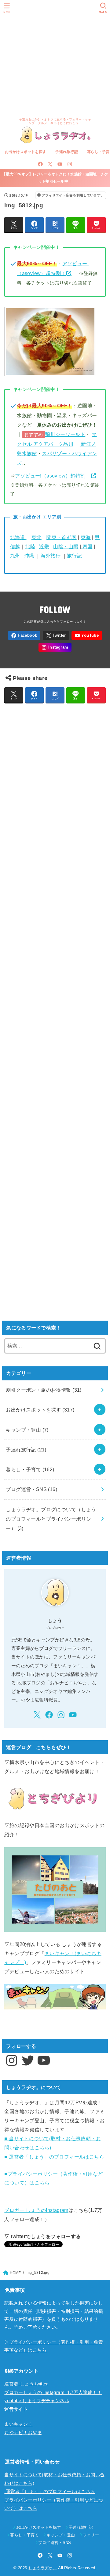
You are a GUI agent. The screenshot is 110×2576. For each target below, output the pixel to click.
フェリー (91, 2535)
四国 (87, 546)
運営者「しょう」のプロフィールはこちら (50, 2492)
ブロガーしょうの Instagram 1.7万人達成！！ (53, 2392)
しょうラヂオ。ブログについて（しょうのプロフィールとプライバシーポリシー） (51, 1519)
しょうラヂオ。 (43, 2568)
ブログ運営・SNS (31, 1489)
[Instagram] (70, 164)
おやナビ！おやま (23, 2433)
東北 (37, 537)
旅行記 (74, 556)
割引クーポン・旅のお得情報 (44, 1390)
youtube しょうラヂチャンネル (37, 2401)
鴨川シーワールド (65, 434)
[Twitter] (50, 164)
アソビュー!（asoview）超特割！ (53, 476)
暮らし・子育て (30, 1469)
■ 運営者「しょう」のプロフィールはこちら (54, 2157)
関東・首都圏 (61, 537)
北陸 (30, 546)
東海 (86, 537)
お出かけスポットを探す (26, 152)
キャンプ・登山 (27, 1430)
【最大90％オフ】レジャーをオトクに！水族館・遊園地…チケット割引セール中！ (55, 178)
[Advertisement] (55, 58)
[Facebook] (40, 164)
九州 (15, 556)
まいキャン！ (18, 2424)
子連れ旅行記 (67, 152)
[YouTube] (60, 164)
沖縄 (29, 556)
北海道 (18, 537)
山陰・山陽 (66, 546)
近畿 (44, 546)
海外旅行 (51, 556)
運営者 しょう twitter (26, 2384)
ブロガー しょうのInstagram (36, 2210)
